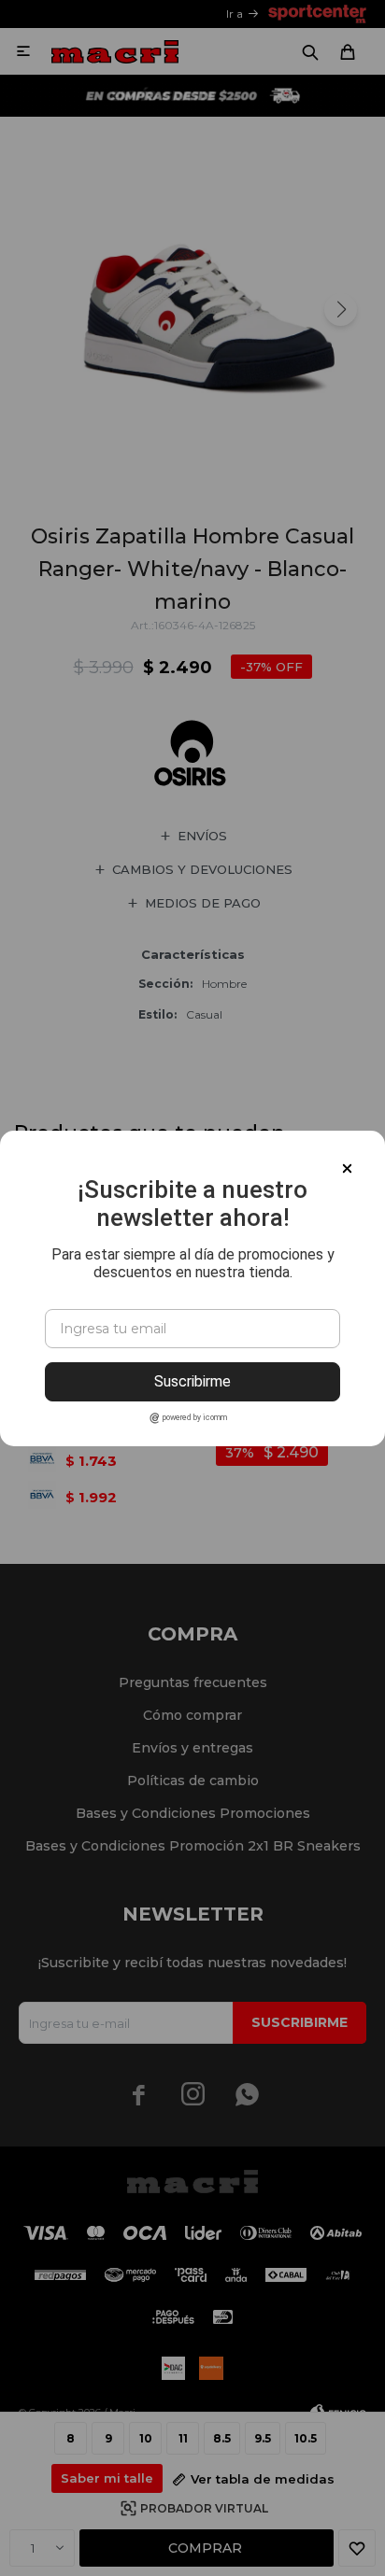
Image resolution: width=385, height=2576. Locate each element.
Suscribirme (192, 1381)
